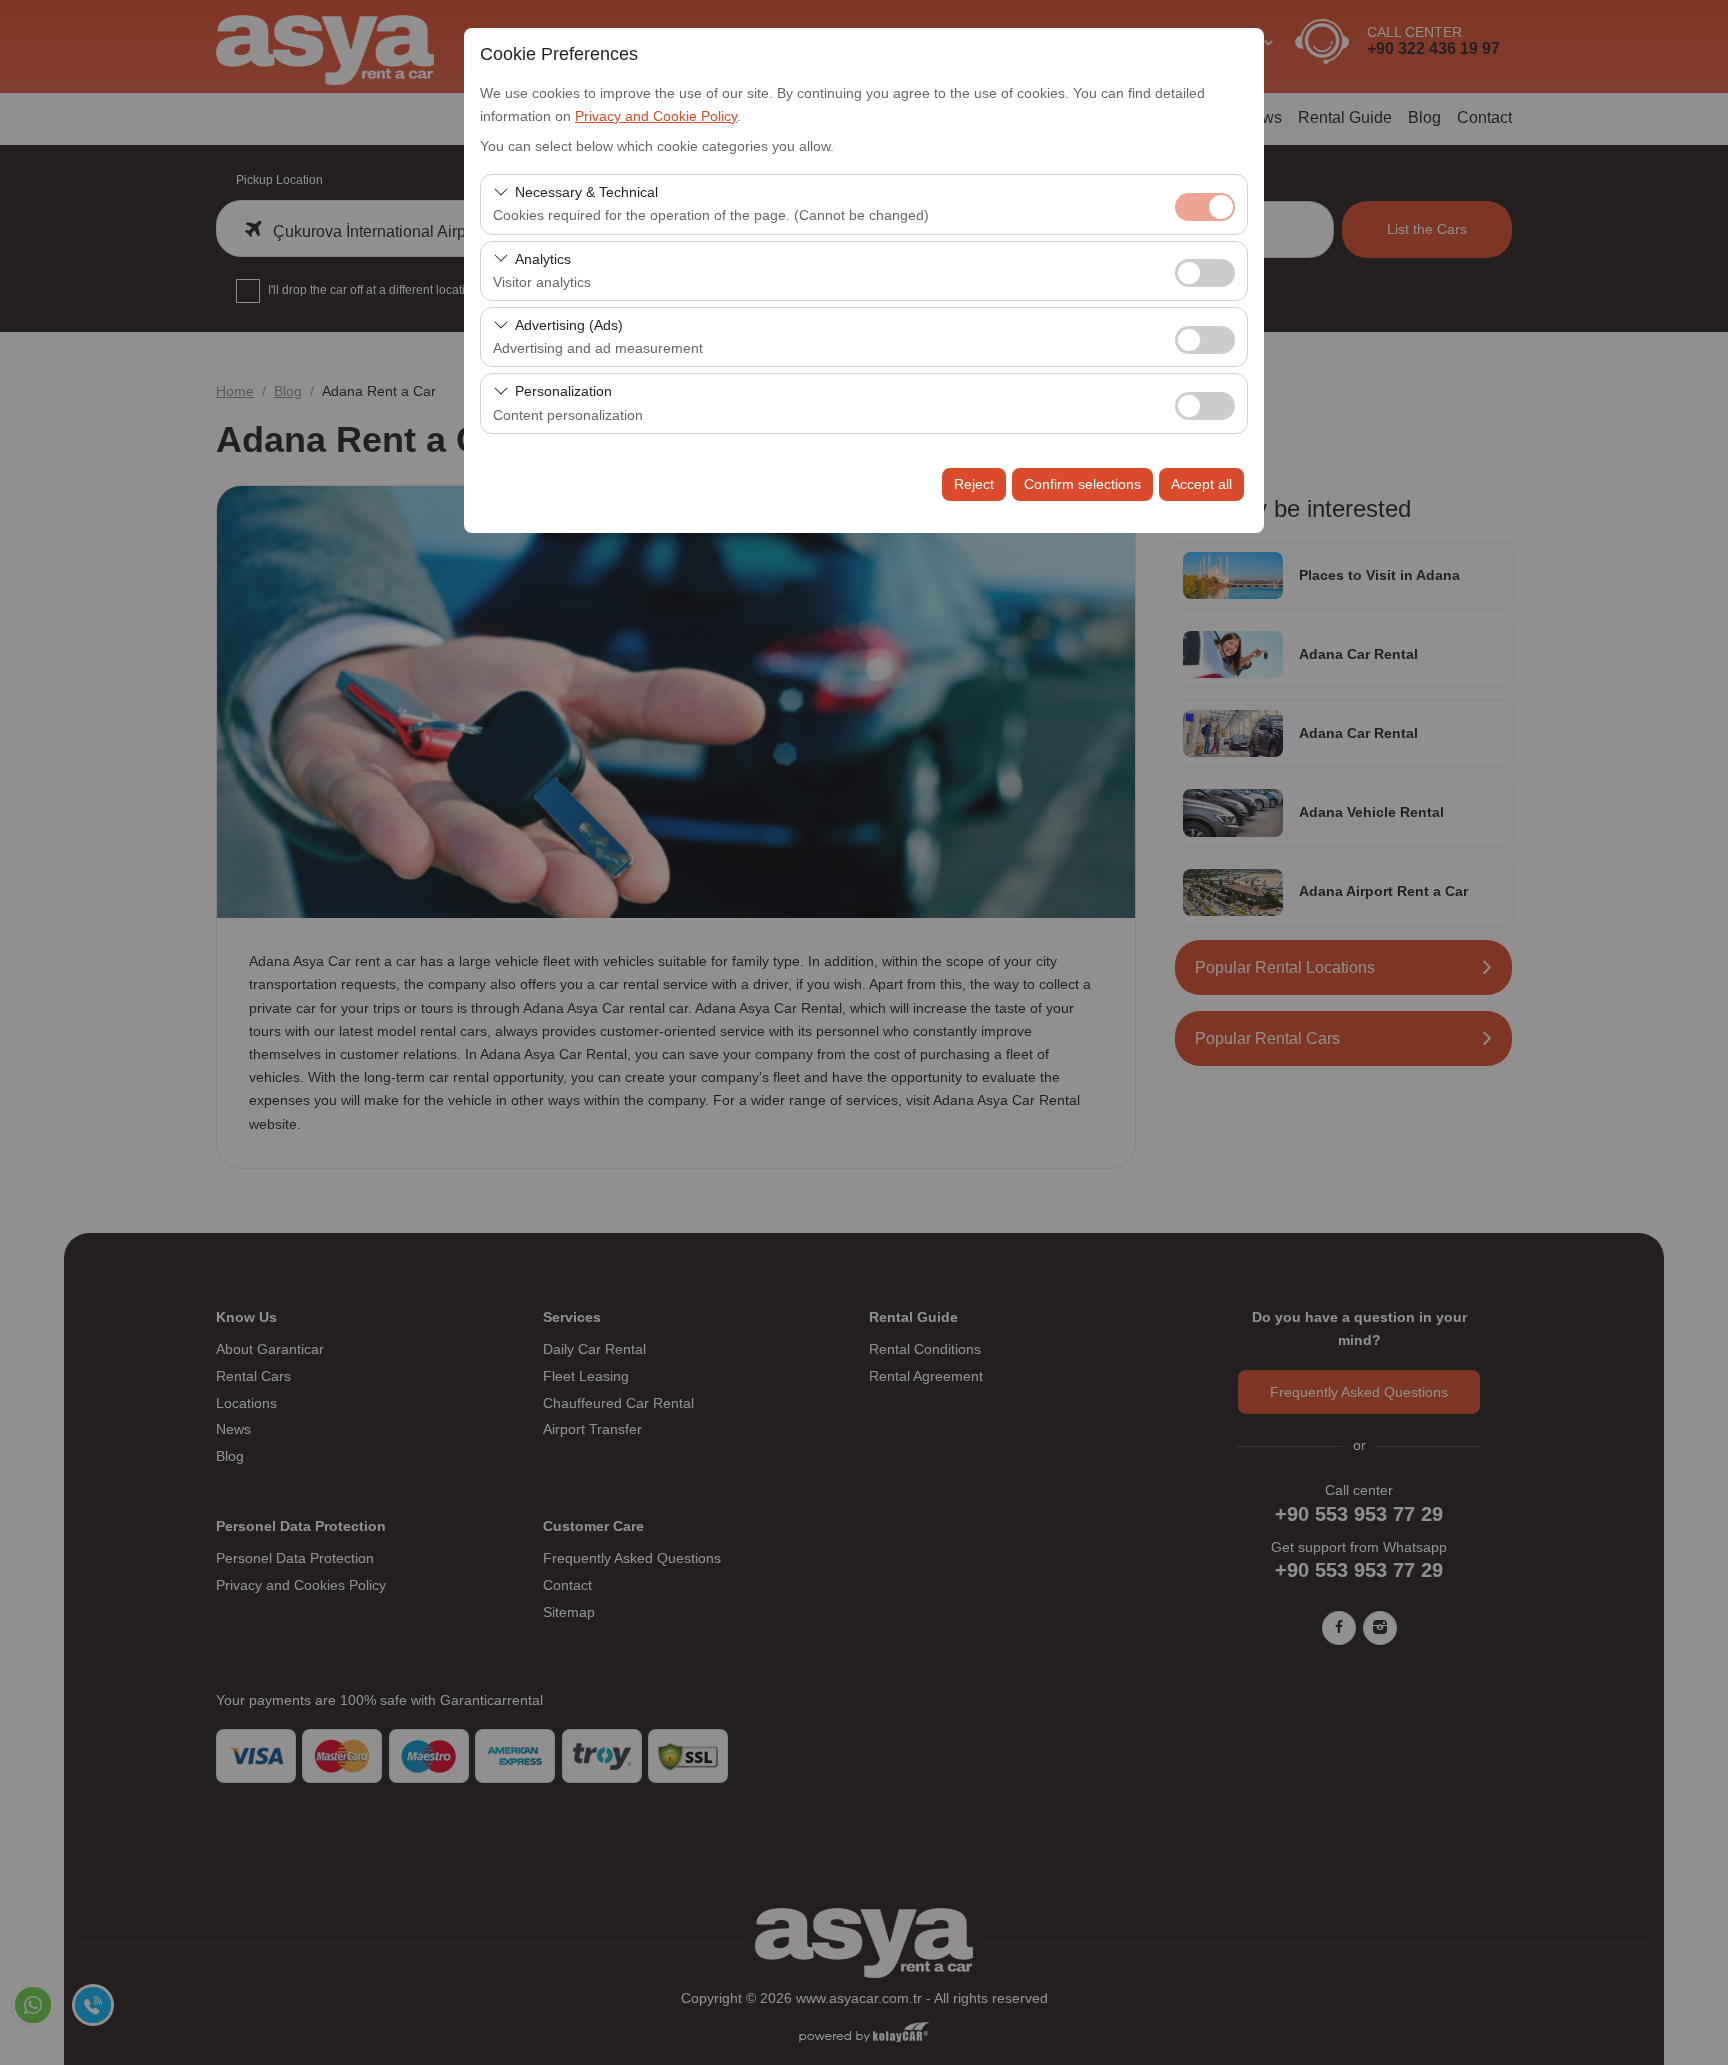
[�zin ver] (1205, 270)
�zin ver (1205, 273)
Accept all (1201, 484)
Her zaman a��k (1205, 207)
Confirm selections (1082, 484)
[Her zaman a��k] (1205, 204)
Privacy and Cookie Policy (656, 116)
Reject (974, 484)
